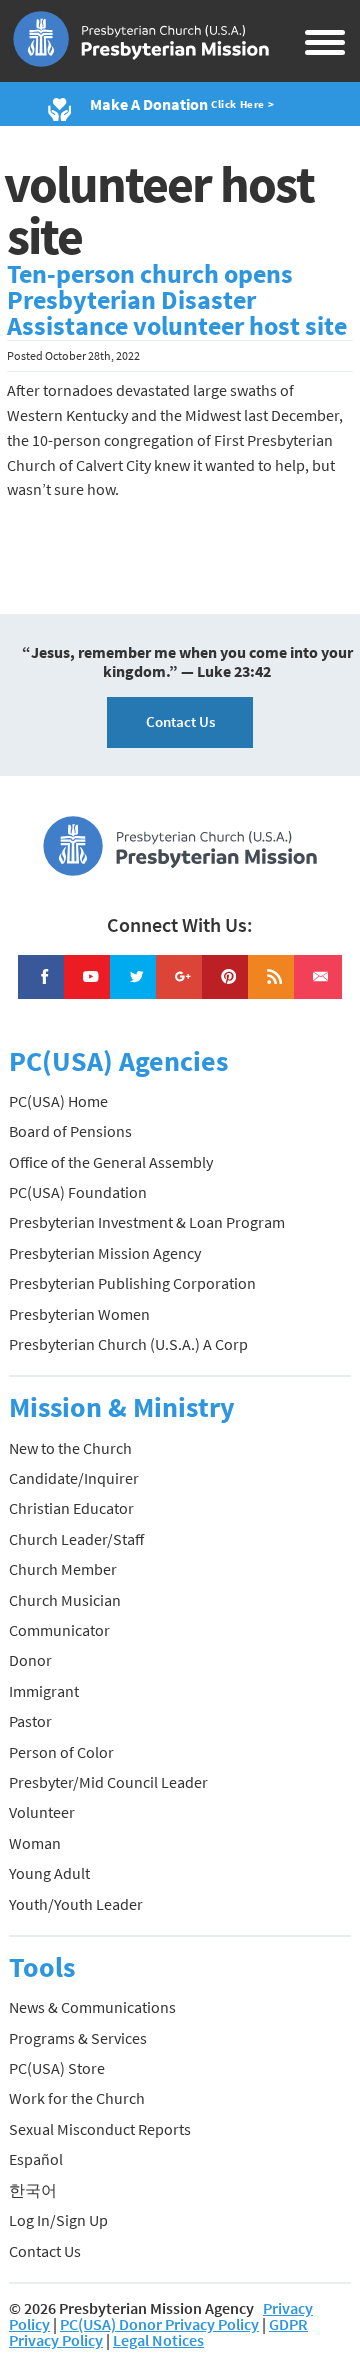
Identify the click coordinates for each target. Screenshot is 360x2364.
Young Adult (49, 1873)
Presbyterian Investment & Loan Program (147, 1222)
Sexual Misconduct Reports (100, 2129)
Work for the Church (77, 2098)
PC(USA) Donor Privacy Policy (159, 2324)
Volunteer (42, 1812)
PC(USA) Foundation (78, 1192)
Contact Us (180, 721)
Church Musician (65, 1600)
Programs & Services (78, 2038)
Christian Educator (71, 1508)
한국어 (33, 2190)
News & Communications (92, 2007)
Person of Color (61, 1752)
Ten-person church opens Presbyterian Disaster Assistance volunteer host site (177, 300)
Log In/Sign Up (58, 2220)
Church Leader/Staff (76, 1539)
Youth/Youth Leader (76, 1904)
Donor (30, 1660)
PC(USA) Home (58, 1101)
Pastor (30, 1721)
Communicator (59, 1630)
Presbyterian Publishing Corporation (132, 1283)
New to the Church (70, 1448)
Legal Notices (158, 2340)
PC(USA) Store (57, 2068)
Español (36, 2159)
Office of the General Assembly (111, 1162)
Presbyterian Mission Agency (105, 1253)
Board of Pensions (70, 1131)
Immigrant (44, 1691)
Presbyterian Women (79, 1314)
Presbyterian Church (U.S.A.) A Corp (128, 1344)
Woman (35, 1843)
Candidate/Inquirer (74, 1478)
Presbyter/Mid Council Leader (108, 1782)
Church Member (63, 1569)
